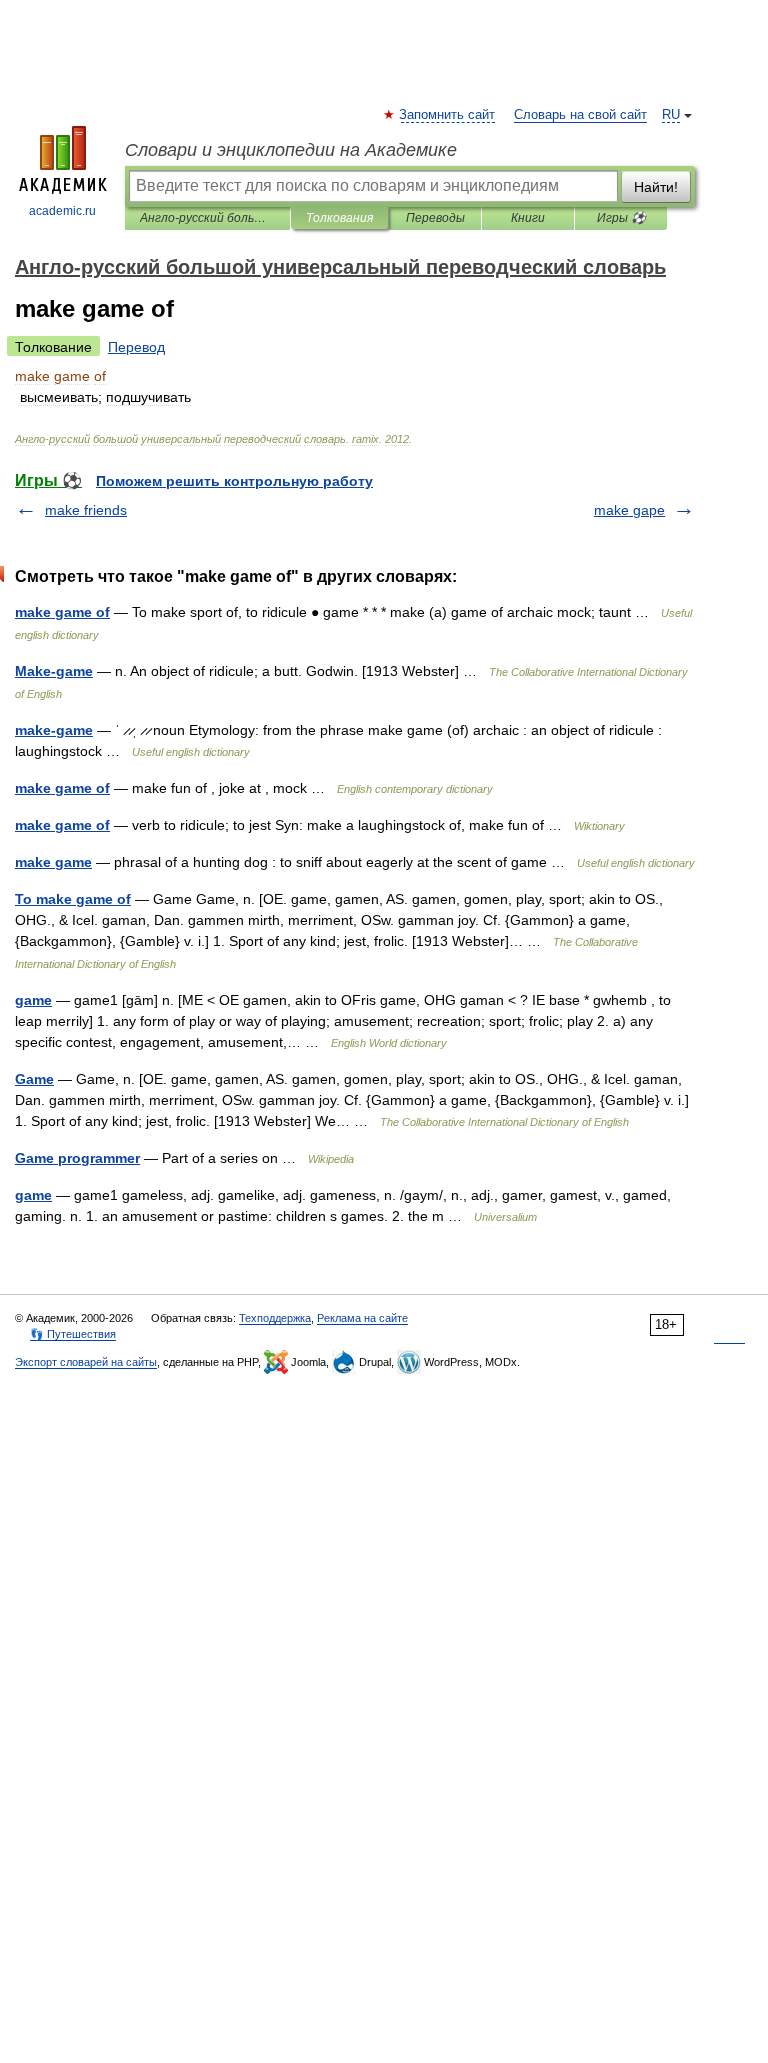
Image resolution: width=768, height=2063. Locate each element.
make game (53, 862)
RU (671, 115)
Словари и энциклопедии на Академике (291, 150)
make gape (629, 510)
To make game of (73, 899)
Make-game (54, 671)
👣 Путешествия (73, 1334)
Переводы (435, 218)
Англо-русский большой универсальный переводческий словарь (207, 218)
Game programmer (77, 1158)
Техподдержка (275, 1318)
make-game (54, 730)
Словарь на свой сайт (580, 115)
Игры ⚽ (621, 218)
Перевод (136, 347)
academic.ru (62, 211)
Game (34, 1079)
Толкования (339, 218)
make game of (62, 612)
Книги (528, 218)
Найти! (656, 187)
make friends (86, 510)
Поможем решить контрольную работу (234, 481)
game (33, 1000)
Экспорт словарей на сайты (86, 1362)
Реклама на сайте (362, 1318)
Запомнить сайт (448, 115)
